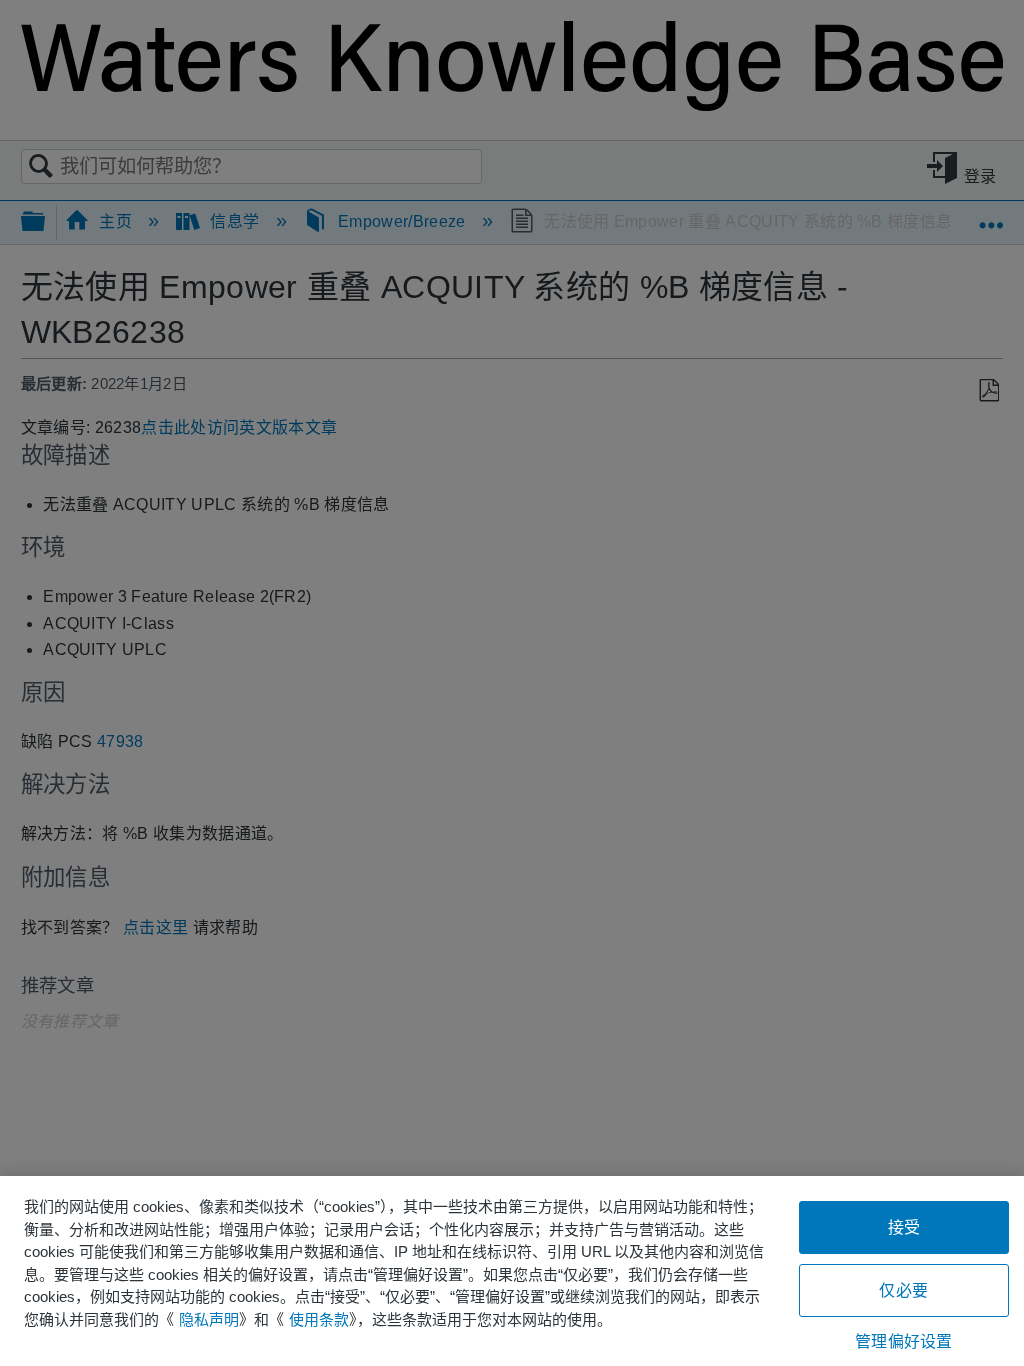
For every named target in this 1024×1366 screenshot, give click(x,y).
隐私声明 (209, 1319)
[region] (512, 1271)
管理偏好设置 (903, 1341)
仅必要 (903, 1290)
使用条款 (319, 1319)
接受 (904, 1227)
